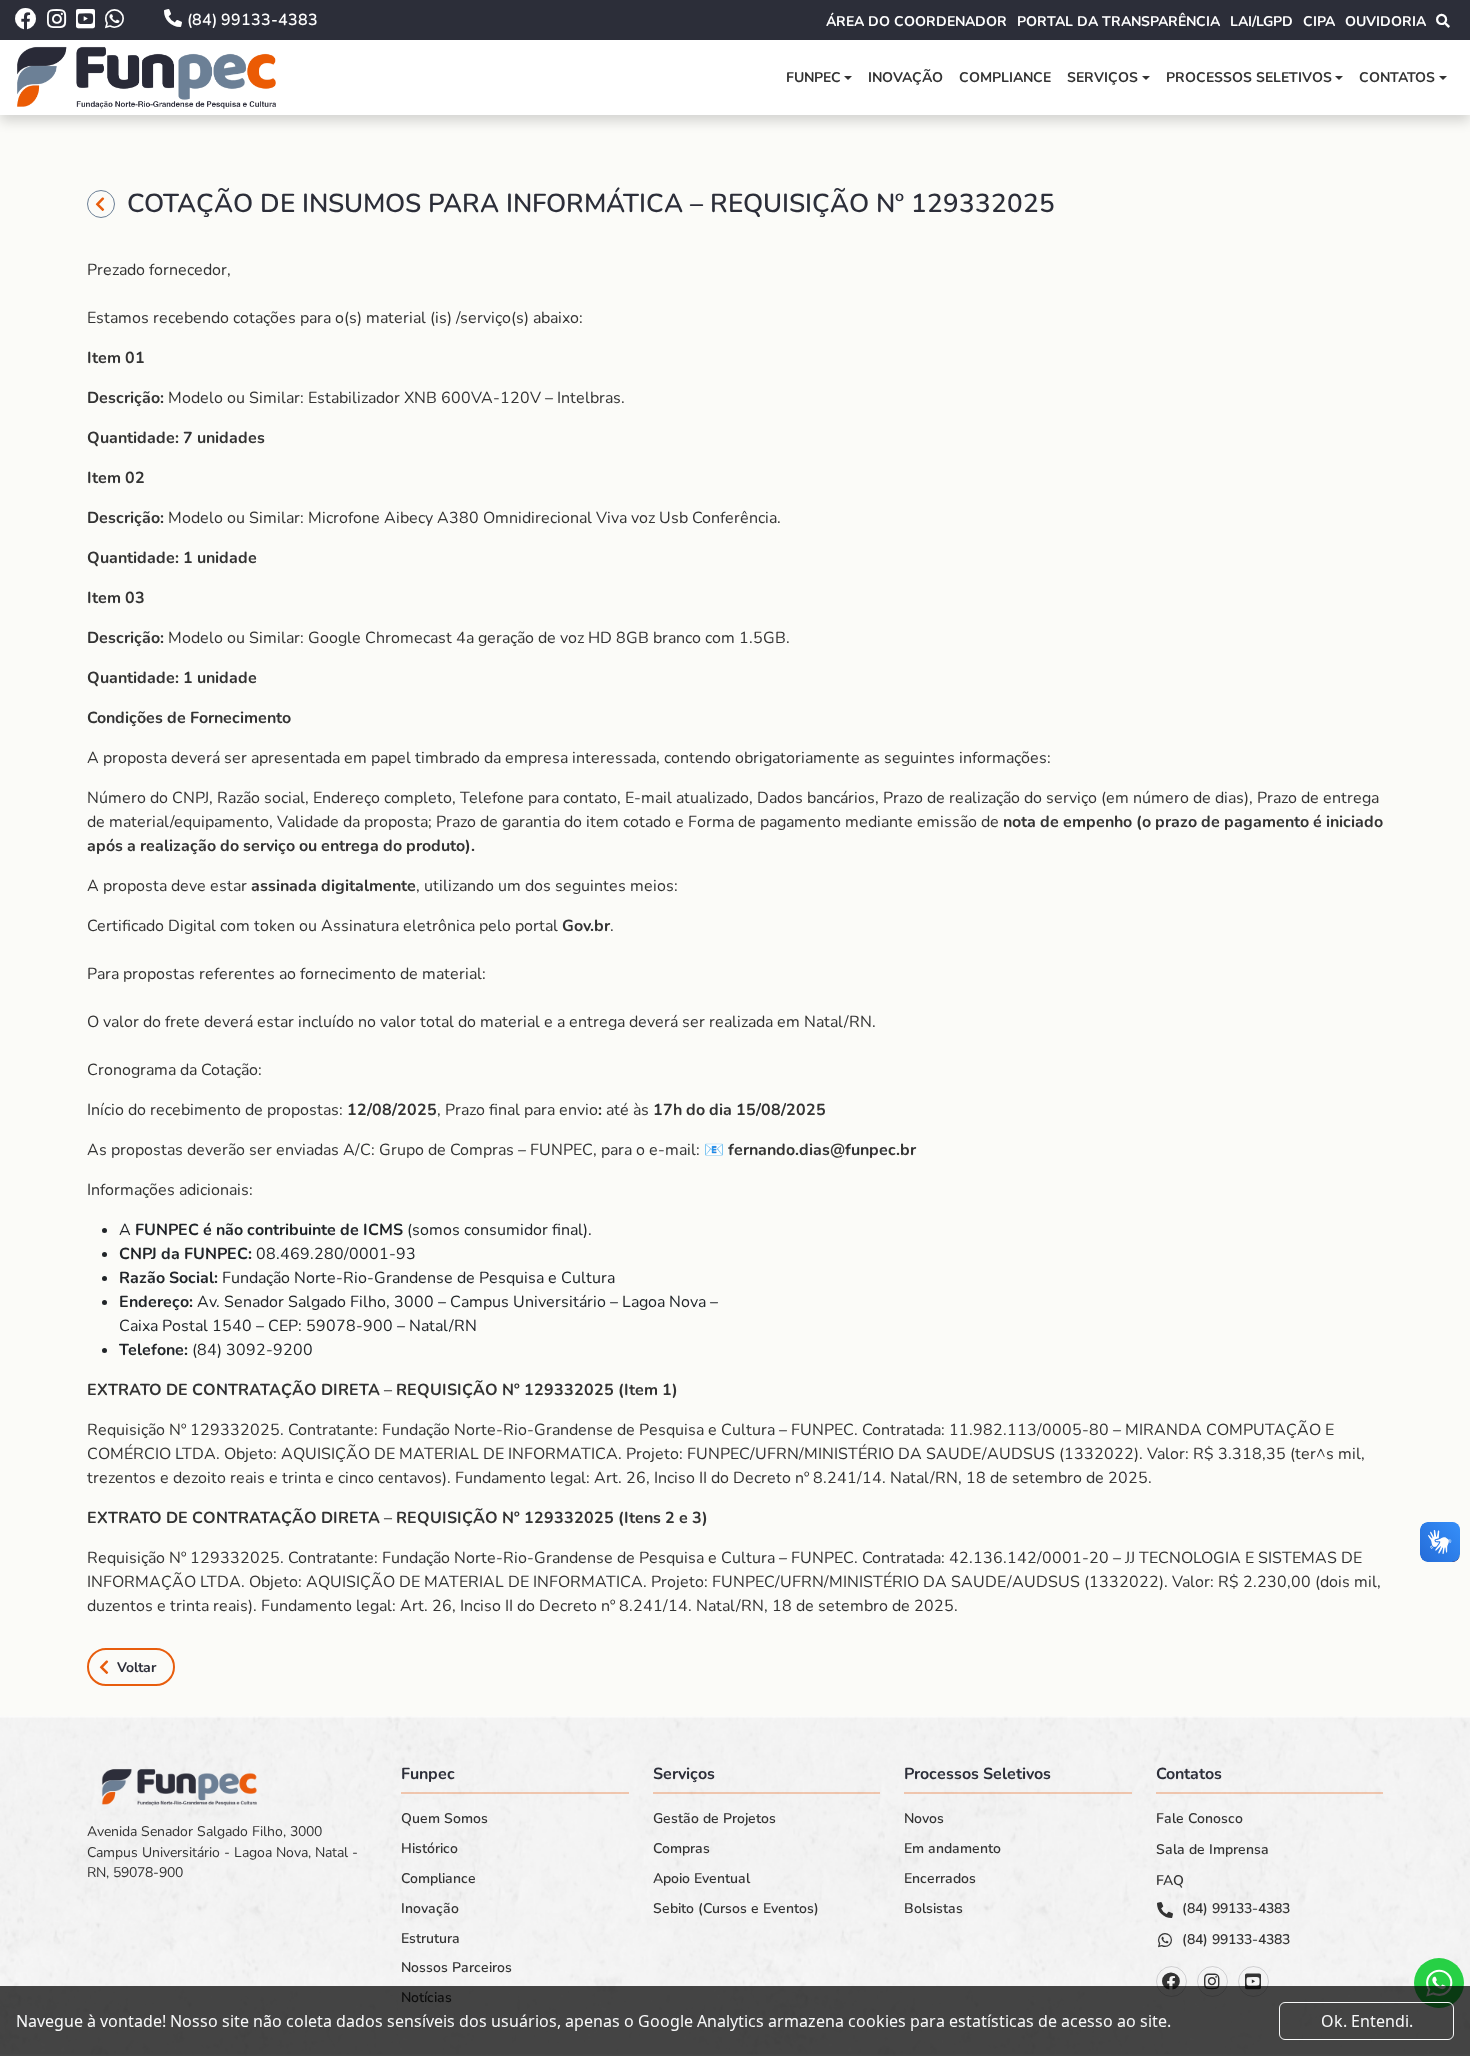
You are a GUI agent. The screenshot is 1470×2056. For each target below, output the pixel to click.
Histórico (429, 1849)
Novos (924, 1819)
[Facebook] (1171, 1981)
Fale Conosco (1199, 1819)
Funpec (813, 77)
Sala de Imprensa (1212, 1850)
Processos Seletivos (1249, 77)
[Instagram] (1212, 1981)
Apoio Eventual (701, 1879)
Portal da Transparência (1118, 21)
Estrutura (430, 1939)
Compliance (1005, 77)
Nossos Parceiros (456, 1968)
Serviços (1102, 77)
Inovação (905, 77)
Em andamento (952, 1849)
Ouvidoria (1385, 21)
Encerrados (940, 1879)
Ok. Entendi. (1367, 2021)
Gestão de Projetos (714, 1819)
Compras (681, 1849)
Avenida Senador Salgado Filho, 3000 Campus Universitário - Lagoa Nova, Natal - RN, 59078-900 (222, 1852)
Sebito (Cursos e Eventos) (736, 1909)
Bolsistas (933, 1909)
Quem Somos (444, 1819)
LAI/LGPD (1261, 21)
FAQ (1170, 1881)
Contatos (1397, 77)
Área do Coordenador (916, 21)
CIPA (1319, 21)
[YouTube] (1253, 1981)
